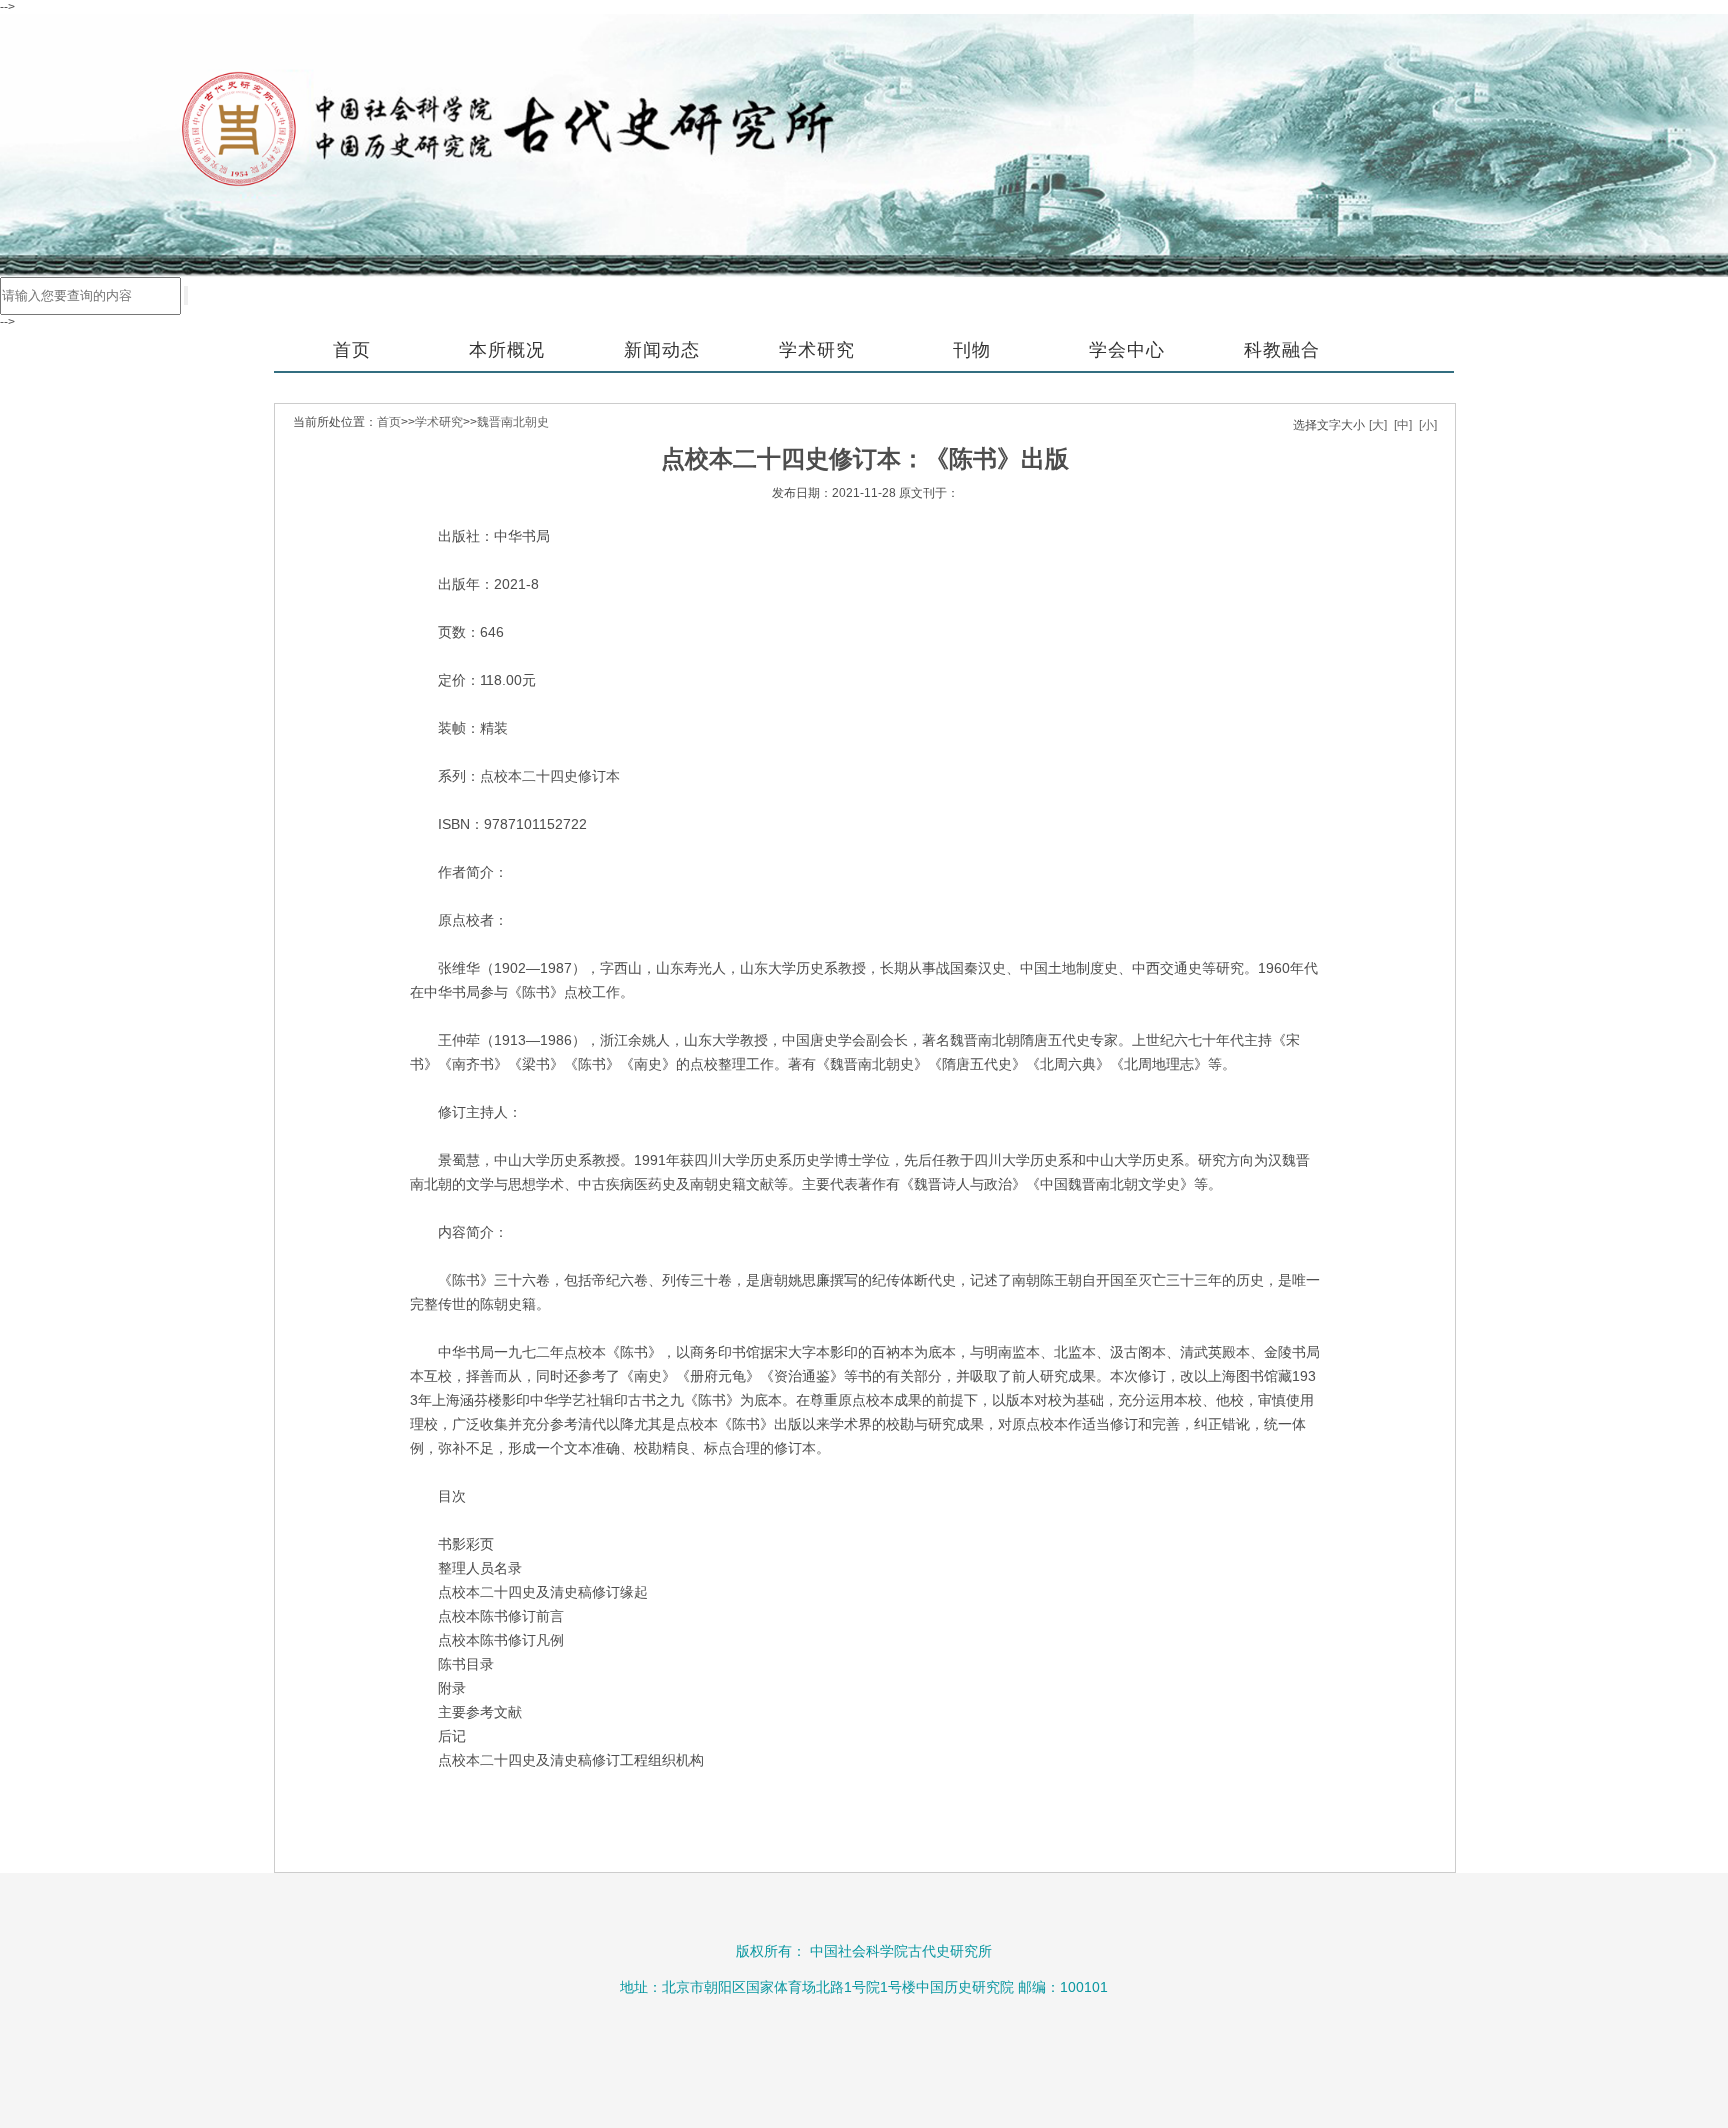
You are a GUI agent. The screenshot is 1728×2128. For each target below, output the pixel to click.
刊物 (972, 350)
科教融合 (1282, 350)
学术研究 (817, 350)
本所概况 (507, 350)
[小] (1428, 425)
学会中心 (1127, 350)
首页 (352, 350)
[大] (1378, 425)
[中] (1403, 425)
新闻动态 (662, 350)
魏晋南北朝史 (513, 422)
